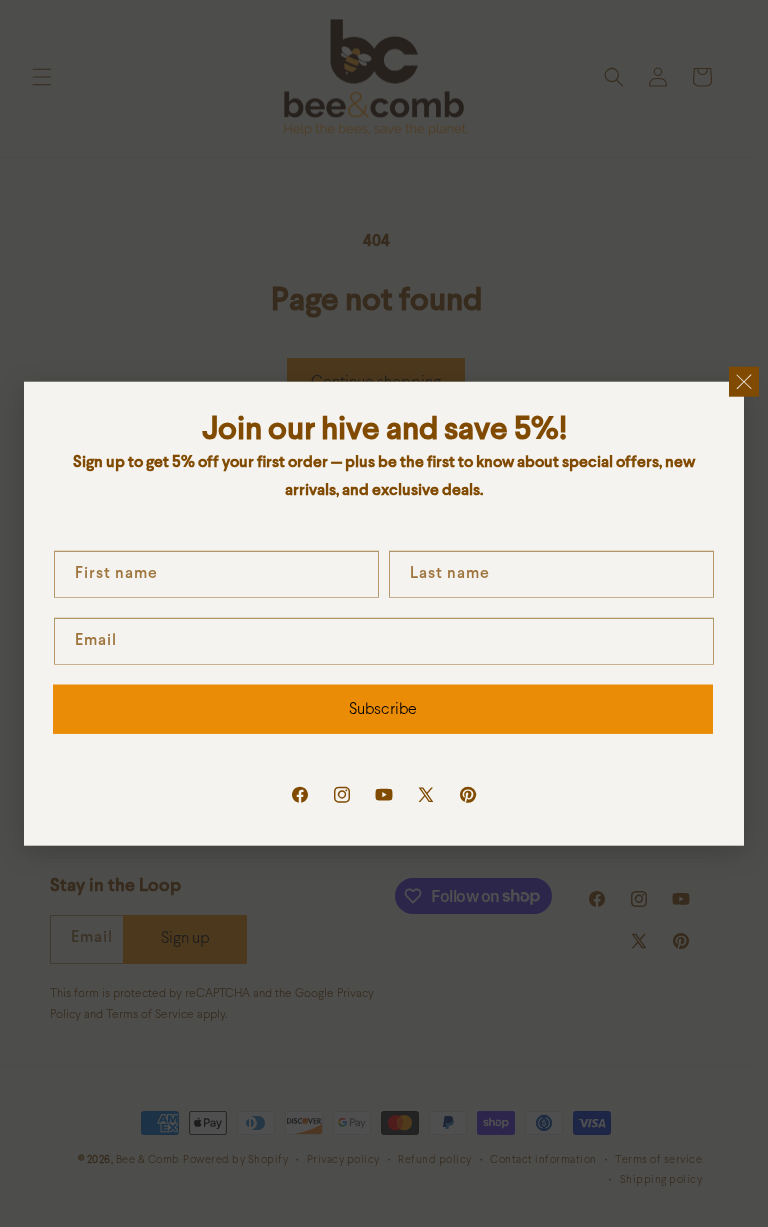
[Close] (744, 381)
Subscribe (383, 708)
